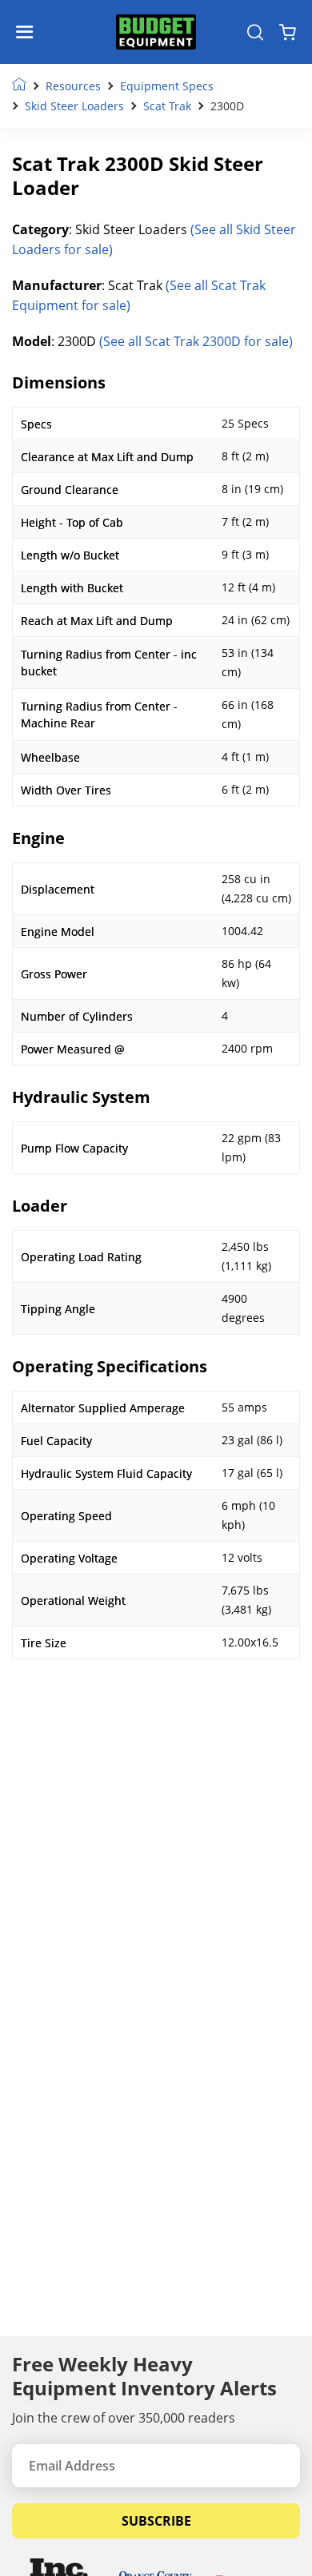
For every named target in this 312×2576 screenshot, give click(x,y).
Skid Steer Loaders (74, 106)
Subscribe (156, 2521)
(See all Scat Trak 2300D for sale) (196, 341)
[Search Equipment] (255, 32)
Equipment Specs (167, 86)
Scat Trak (167, 106)
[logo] (156, 32)
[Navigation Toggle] (28, 32)
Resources (73, 86)
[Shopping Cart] (288, 32)
